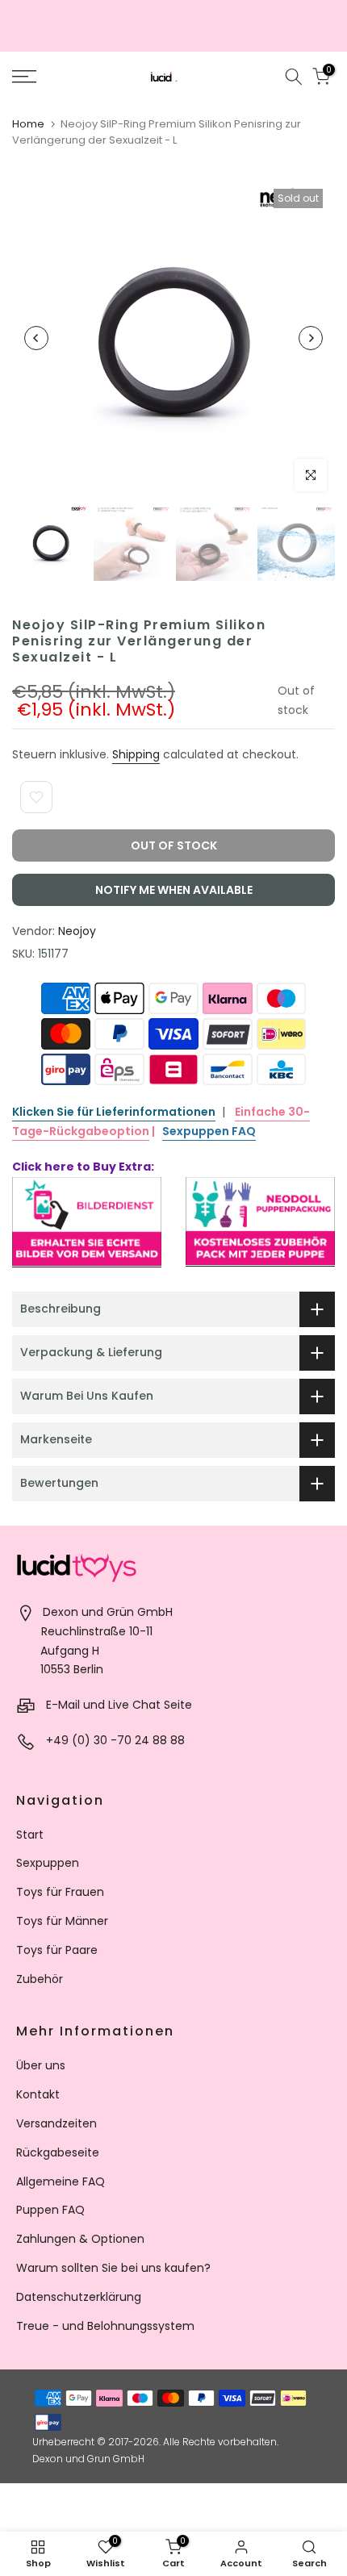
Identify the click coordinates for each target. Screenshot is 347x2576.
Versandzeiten (56, 2123)
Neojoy (77, 931)
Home (28, 124)
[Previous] (36, 338)
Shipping (136, 754)
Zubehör (40, 1979)
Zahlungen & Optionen (80, 2239)
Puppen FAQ (50, 2210)
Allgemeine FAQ (61, 2181)
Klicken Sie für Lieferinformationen (114, 1112)
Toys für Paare (57, 1950)
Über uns (41, 2065)
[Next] (311, 338)
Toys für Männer (62, 1921)
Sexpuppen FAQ (209, 1131)
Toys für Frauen (60, 1892)
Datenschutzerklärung (79, 2297)
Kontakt (38, 2094)
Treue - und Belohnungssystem (105, 2326)
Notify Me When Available (174, 890)
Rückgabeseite (58, 2152)
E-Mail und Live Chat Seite (119, 1705)
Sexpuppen (48, 1863)
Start (30, 1835)
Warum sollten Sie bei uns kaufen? (113, 2268)
